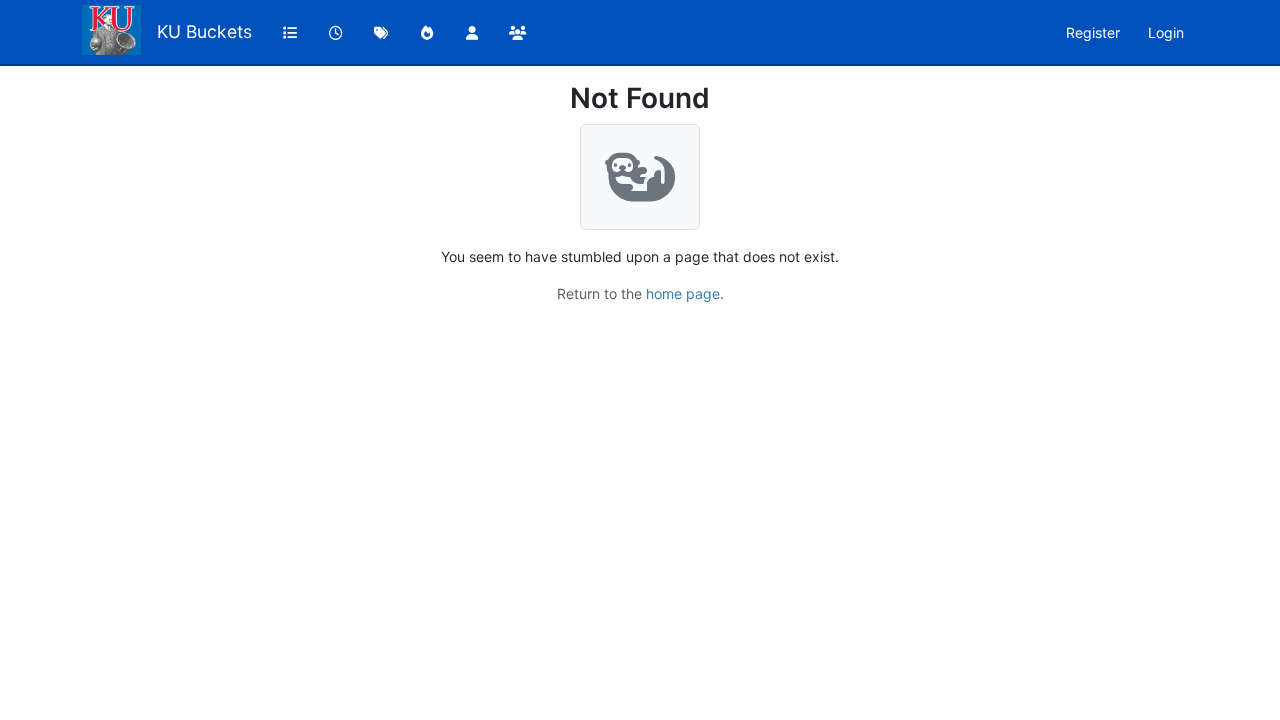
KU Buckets (204, 31)
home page (683, 293)
